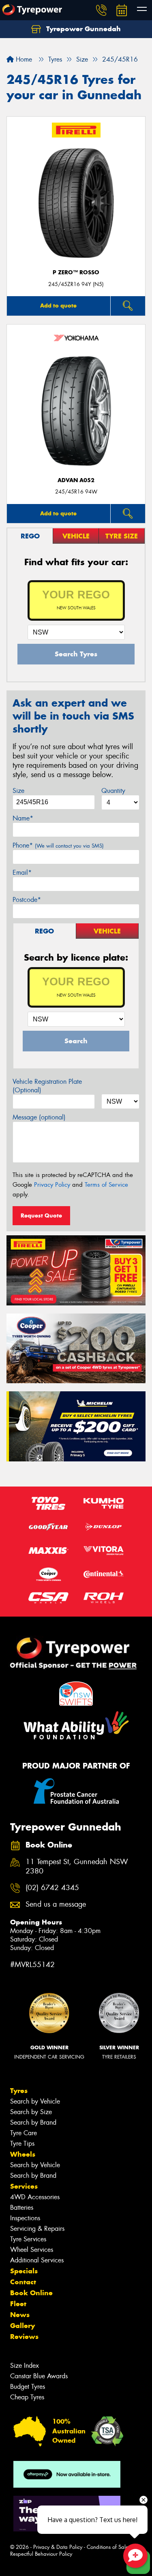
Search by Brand (33, 2122)
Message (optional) (39, 1117)
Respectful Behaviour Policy (41, 2554)
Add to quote (58, 305)
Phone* (58, 845)
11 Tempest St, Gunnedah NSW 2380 (77, 1867)
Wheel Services (32, 2250)
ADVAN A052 (76, 480)
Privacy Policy (52, 1185)
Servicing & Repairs (37, 2229)
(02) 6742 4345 (52, 1888)
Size (18, 791)
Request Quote (41, 1215)
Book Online (31, 2293)
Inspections (25, 2218)
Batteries (22, 2208)
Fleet (18, 2304)
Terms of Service (106, 1185)
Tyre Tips (22, 2143)
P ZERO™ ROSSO (76, 272)
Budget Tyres (28, 2387)
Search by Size (31, 2112)
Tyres (19, 2091)
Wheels (23, 2154)
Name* (23, 818)
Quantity (113, 791)
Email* (22, 873)
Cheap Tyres (27, 2397)
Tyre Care (24, 2133)
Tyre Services (28, 2239)
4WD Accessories (35, 2197)
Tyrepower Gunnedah (82, 29)
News (20, 2315)
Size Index (25, 2366)
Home (23, 59)
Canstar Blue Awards (39, 2376)
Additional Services (37, 2260)
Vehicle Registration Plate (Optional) (47, 1086)
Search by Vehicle (35, 2101)
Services (24, 2186)
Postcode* (27, 900)
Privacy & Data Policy (58, 2547)
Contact (23, 2282)
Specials (24, 2271)
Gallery (22, 2326)
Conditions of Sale (108, 2547)
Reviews (24, 2337)
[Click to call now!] (101, 10)
